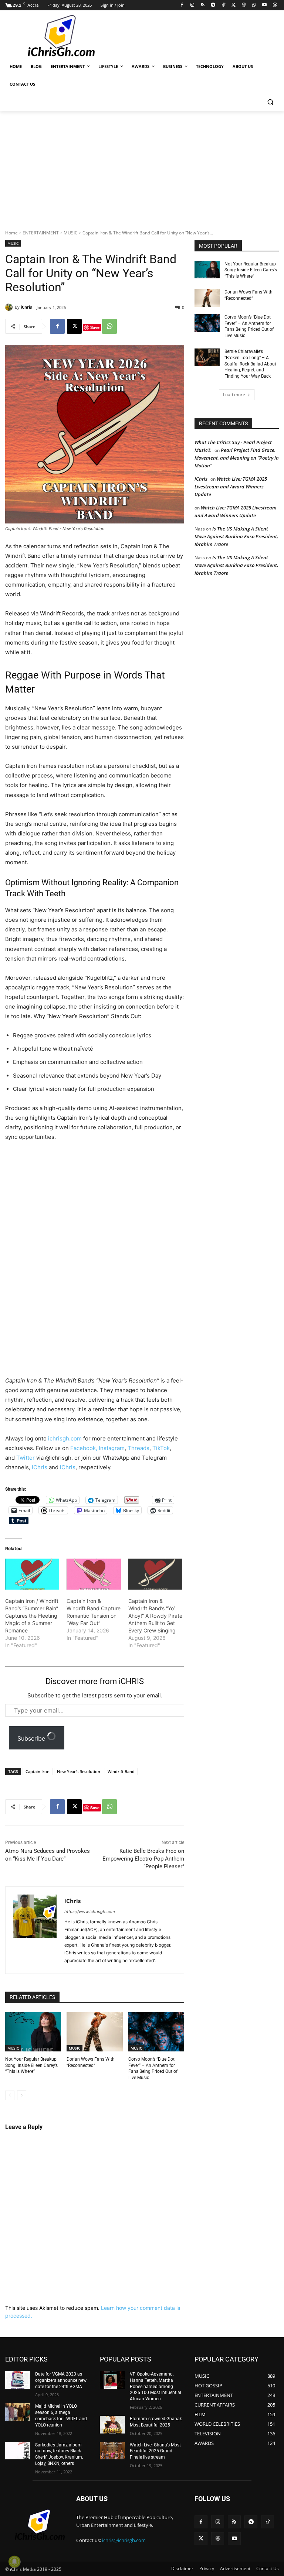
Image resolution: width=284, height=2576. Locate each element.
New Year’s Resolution (79, 1771)
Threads (138, 1448)
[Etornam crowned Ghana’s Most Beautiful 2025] (112, 2425)
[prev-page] (10, 2095)
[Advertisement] (192, 35)
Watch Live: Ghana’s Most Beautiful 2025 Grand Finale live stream (155, 2451)
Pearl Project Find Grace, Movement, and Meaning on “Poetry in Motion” (237, 458)
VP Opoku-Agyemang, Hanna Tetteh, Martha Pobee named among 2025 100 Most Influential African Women (155, 2386)
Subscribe (32, 1738)
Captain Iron (38, 1771)
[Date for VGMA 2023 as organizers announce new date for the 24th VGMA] (18, 2380)
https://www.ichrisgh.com (90, 1912)
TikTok (161, 1448)
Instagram (112, 1448)
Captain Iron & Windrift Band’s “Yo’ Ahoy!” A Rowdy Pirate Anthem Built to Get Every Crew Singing (155, 1616)
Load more (234, 394)
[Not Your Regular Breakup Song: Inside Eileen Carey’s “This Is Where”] (33, 2032)
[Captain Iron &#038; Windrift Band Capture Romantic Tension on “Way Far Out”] (94, 1574)
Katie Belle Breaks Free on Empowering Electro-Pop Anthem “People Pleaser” (143, 1859)
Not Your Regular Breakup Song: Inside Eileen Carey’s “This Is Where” (31, 2065)
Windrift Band (121, 1771)
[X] (234, 5)
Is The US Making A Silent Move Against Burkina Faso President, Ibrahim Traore (236, 536)
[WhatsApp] (254, 5)
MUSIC (71, 233)
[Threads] (275, 5)
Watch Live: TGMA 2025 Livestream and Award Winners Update (231, 487)
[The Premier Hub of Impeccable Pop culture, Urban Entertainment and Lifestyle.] (55, 36)
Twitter (26, 1458)
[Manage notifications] (14, 2562)
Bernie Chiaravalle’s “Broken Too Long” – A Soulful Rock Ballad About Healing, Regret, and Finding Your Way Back (250, 364)
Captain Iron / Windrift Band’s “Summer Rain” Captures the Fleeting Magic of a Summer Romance (32, 1616)
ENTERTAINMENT (41, 233)
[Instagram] (192, 5)
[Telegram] (213, 5)
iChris (26, 307)
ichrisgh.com (65, 1438)
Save (95, 327)
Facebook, (84, 1448)
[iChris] (10, 307)
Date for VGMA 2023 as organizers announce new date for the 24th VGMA (61, 2380)
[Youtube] (264, 5)
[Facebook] (182, 5)
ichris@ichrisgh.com (124, 2540)
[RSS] (203, 5)
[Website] (244, 5)
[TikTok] (223, 5)
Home (11, 233)
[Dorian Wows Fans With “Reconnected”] (94, 2032)
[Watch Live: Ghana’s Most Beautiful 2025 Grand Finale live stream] (112, 2451)
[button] (270, 102)
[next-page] (22, 2095)
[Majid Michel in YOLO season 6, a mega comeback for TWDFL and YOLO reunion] (18, 2412)
